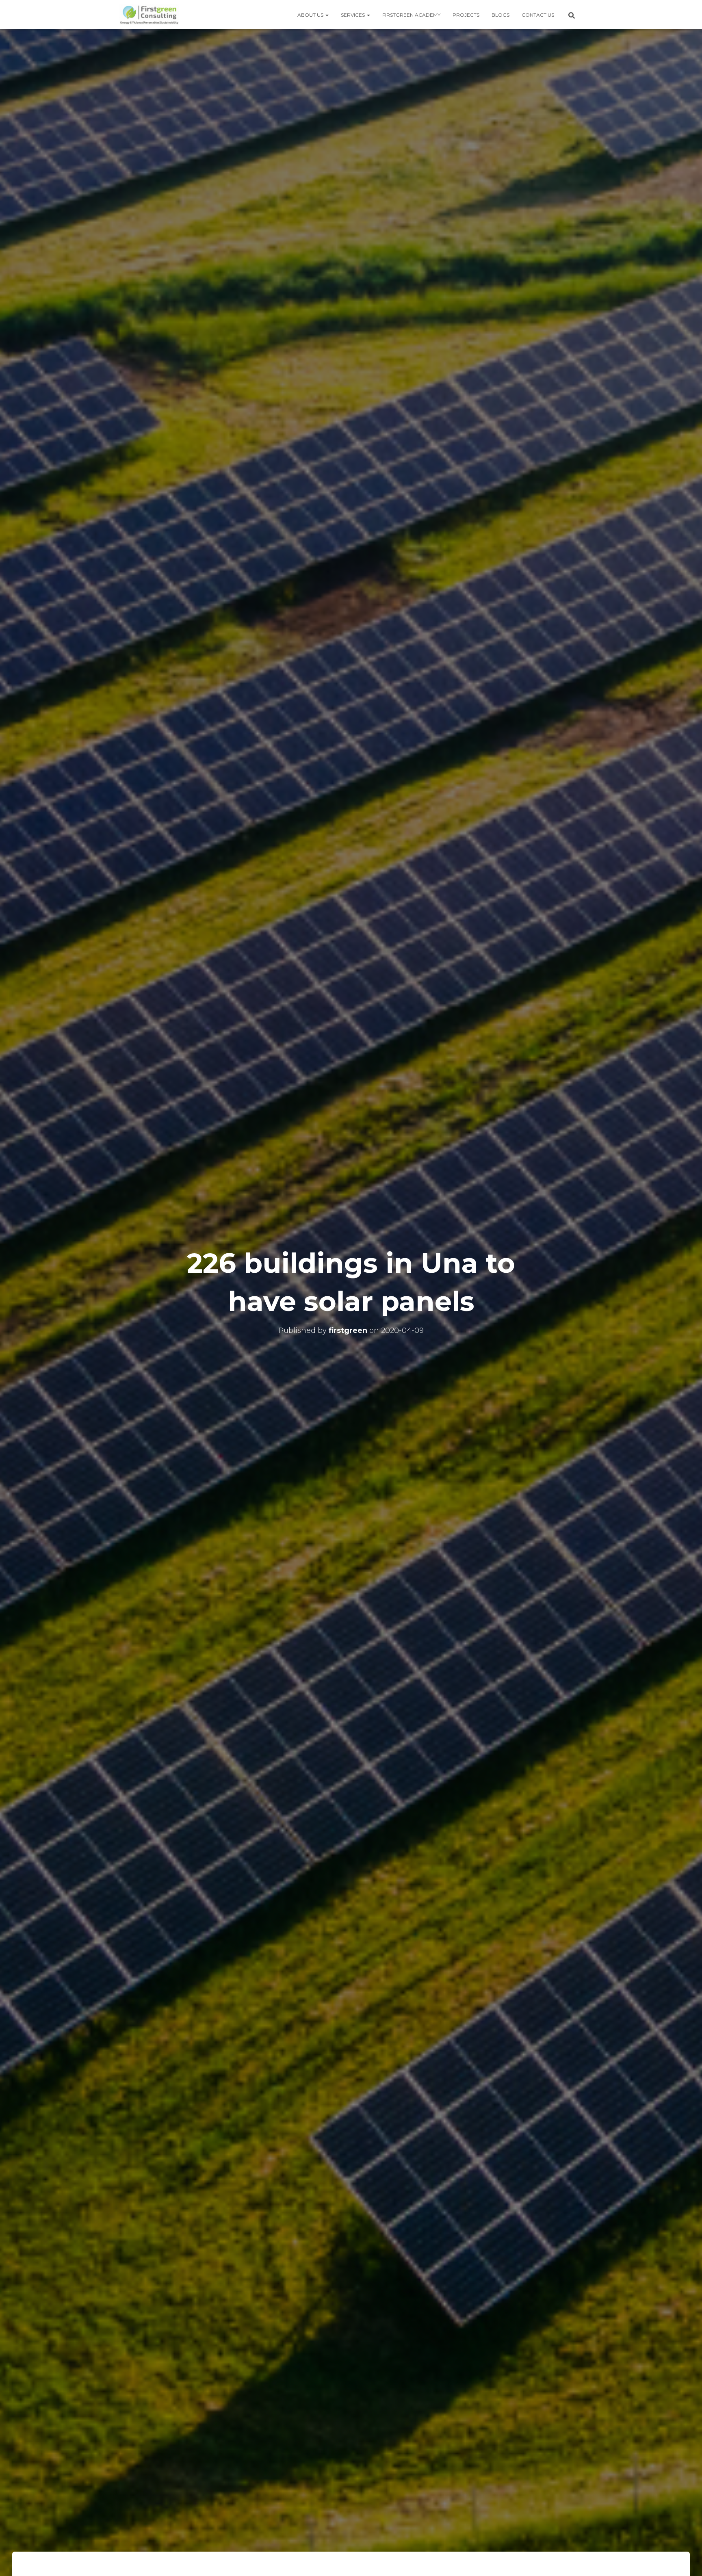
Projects (466, 15)
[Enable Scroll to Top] (686, 2560)
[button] (327, 15)
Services (353, 15)
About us (311, 15)
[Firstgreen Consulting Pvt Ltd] (149, 15)
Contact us (538, 15)
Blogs (500, 15)
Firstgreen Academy (411, 15)
